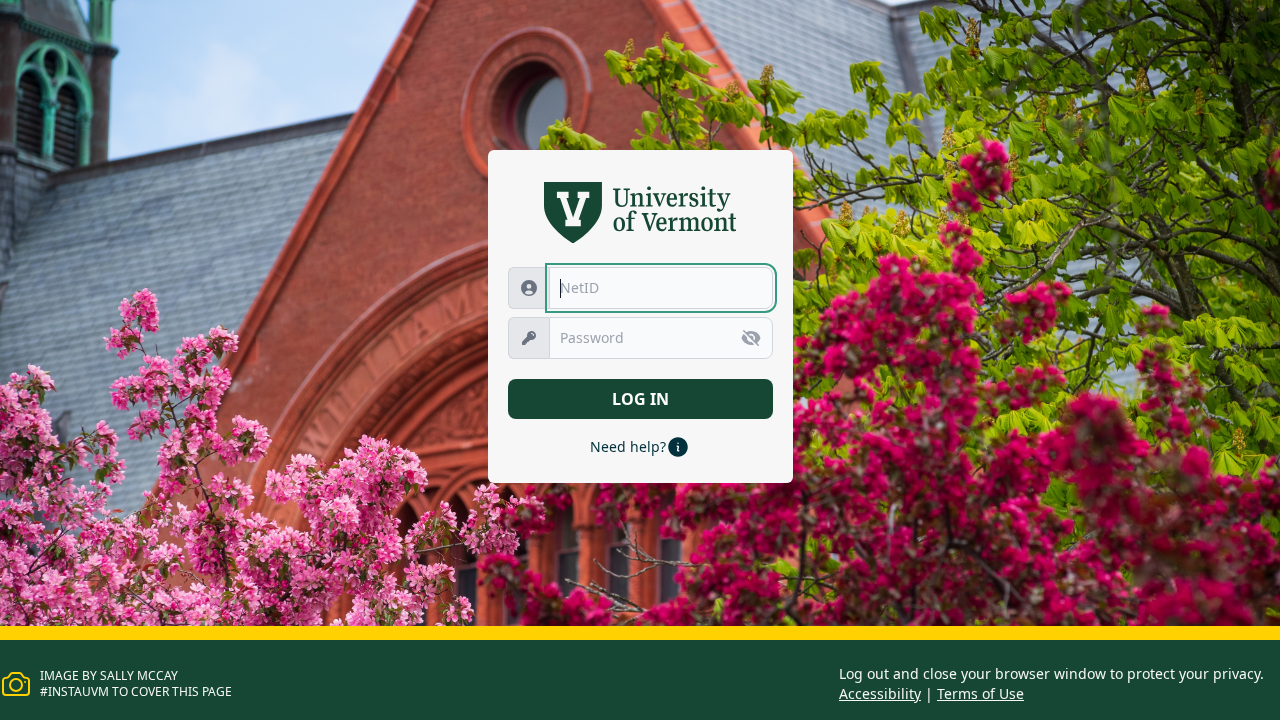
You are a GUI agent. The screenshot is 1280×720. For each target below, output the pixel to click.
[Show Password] (751, 338)
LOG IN (640, 399)
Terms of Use (980, 693)
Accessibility (880, 693)
